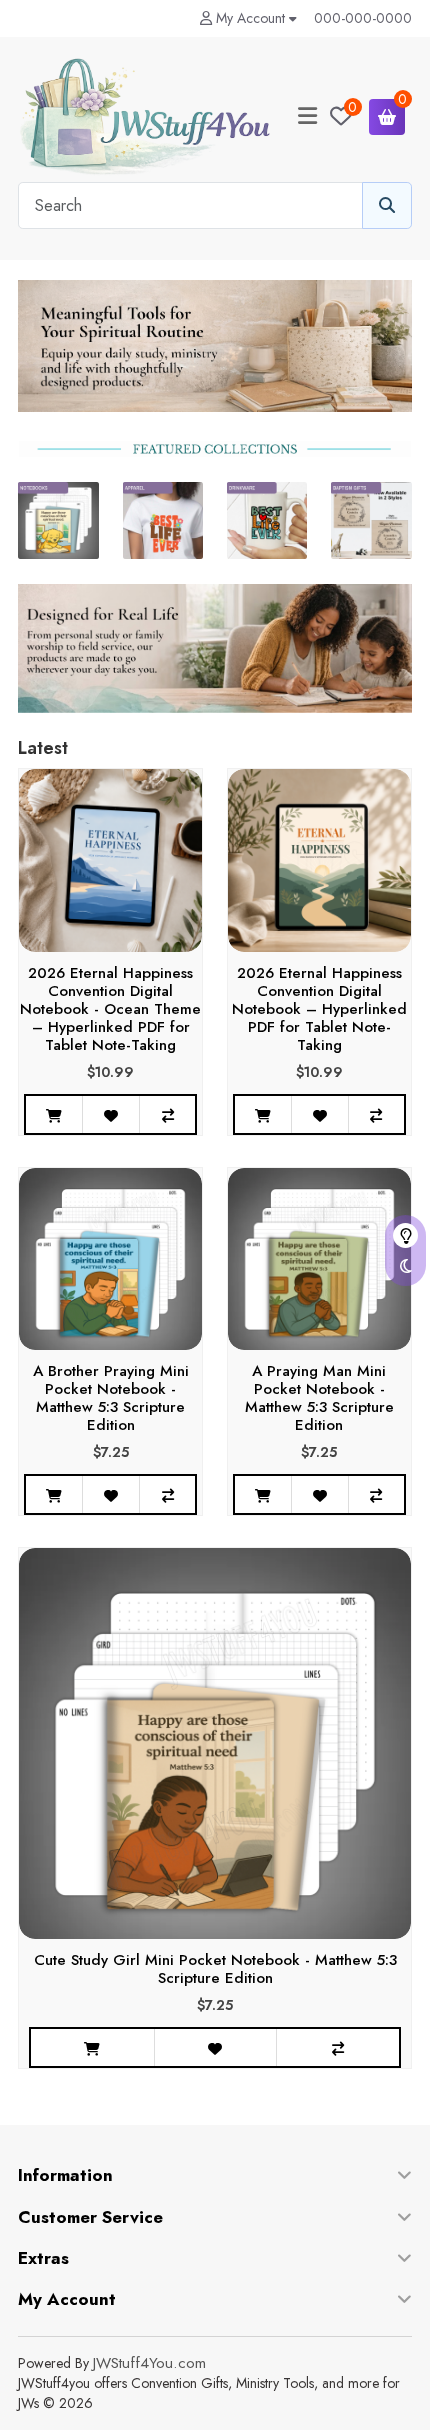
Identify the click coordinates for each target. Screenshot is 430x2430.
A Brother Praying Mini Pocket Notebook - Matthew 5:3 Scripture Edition (111, 1398)
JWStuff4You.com (149, 2363)
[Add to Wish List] (110, 1114)
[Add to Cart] (54, 1114)
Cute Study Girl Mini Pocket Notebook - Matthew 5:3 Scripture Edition (215, 1969)
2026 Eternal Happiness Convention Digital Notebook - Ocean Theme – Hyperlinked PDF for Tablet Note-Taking (110, 1009)
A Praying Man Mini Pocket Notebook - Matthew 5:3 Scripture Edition (319, 1398)
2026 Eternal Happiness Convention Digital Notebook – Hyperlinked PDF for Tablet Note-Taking (319, 1009)
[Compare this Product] (167, 1114)
